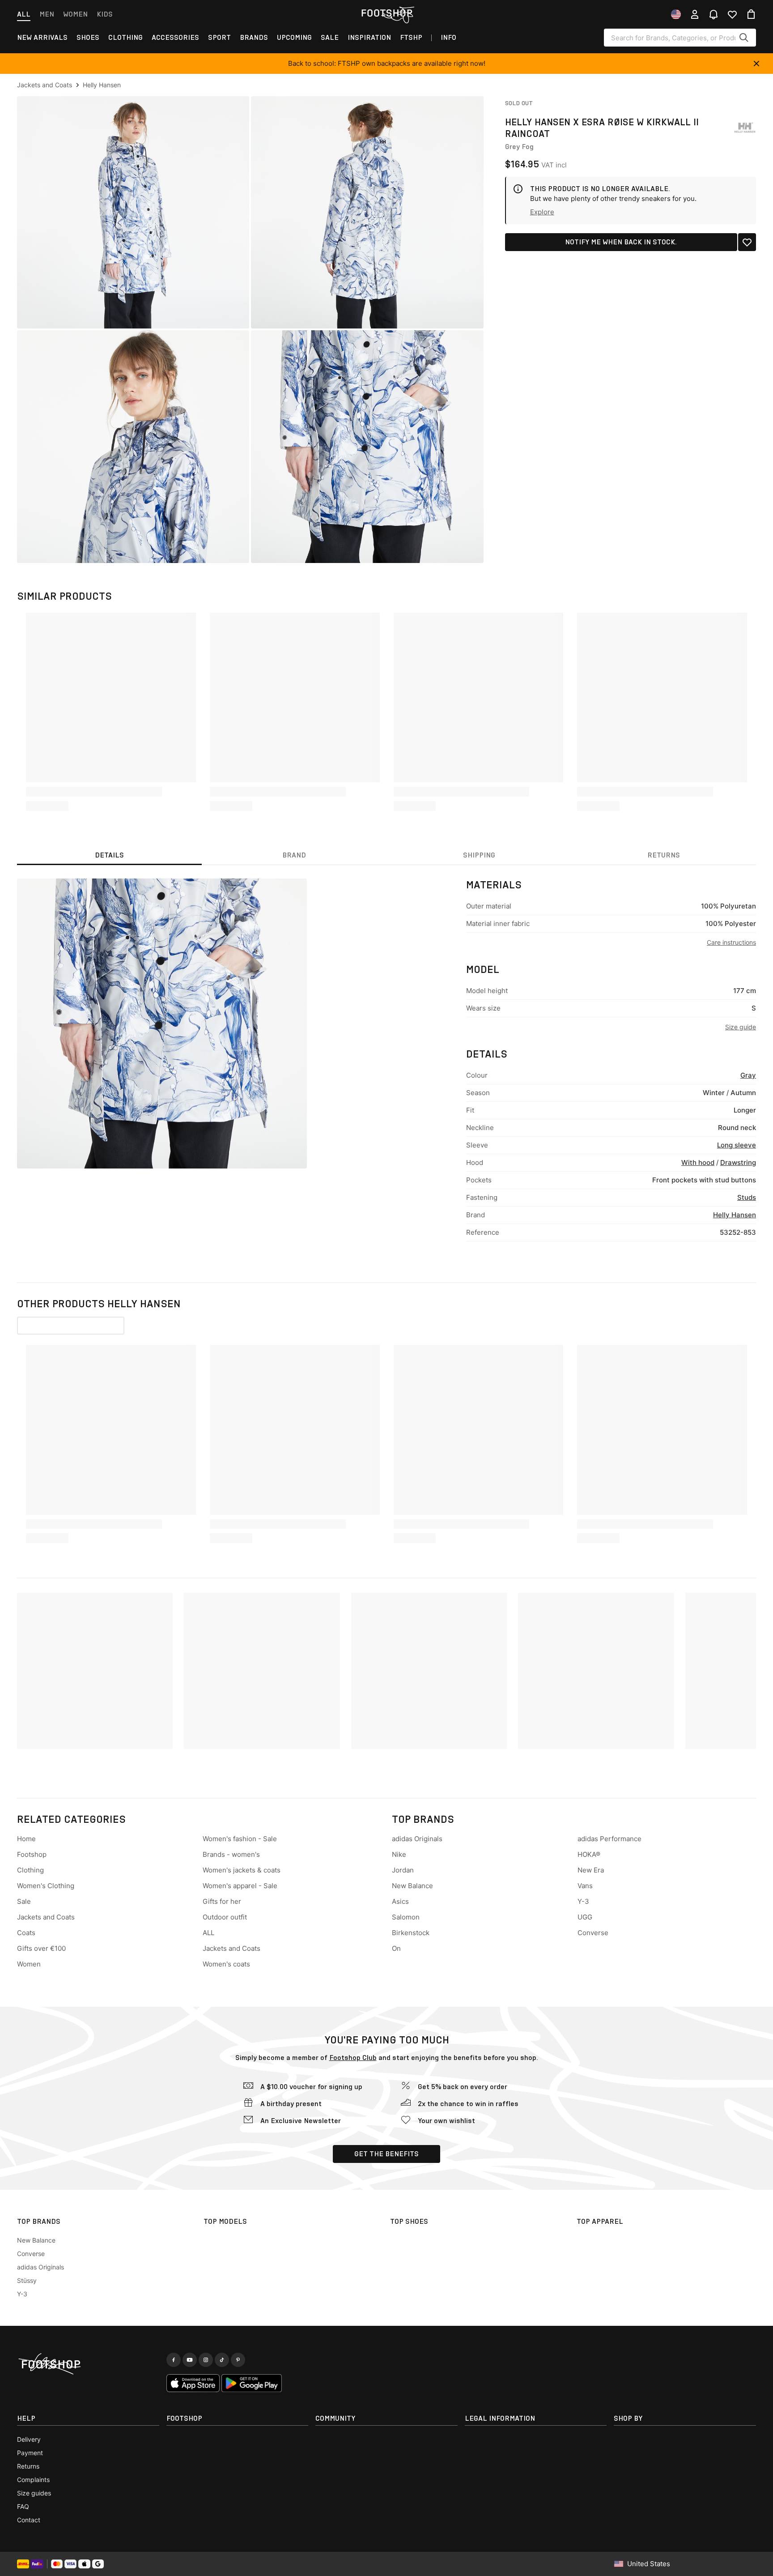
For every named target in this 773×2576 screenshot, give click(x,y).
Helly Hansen (735, 1215)
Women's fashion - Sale (240, 1839)
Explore (542, 212)
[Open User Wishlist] (732, 14)
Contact (29, 2520)
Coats (26, 1933)
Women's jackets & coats (242, 1870)
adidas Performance (609, 1839)
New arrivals (42, 37)
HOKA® (589, 1854)
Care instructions (731, 942)
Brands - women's (231, 1854)
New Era (591, 1870)
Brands (254, 37)
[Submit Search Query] (744, 38)
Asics (400, 1901)
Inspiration (369, 37)
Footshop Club (353, 2058)
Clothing (125, 37)
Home (26, 1839)
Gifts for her (222, 1901)
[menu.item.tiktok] (222, 2360)
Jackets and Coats (46, 1917)
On (396, 1948)
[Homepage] (88, 2364)
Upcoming (294, 37)
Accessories (175, 37)
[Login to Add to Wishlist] (747, 242)
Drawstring (738, 1162)
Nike (399, 1854)
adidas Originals (417, 1839)
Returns (28, 2466)
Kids (105, 14)
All (24, 14)
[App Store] (193, 2383)
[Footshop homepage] (386, 13)
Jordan (403, 1870)
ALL (208, 1933)
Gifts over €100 (41, 1948)
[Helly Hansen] (745, 128)
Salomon (406, 1917)
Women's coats (226, 1964)
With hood (698, 1162)
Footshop (32, 1854)
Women (75, 14)
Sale (330, 37)
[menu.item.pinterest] (238, 2360)
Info (448, 37)
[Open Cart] (751, 14)
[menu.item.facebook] (174, 2360)
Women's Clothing (46, 1886)
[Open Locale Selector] (676, 14)
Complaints (33, 2480)
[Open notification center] (714, 14)
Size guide (741, 1027)
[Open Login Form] (695, 14)
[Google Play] (252, 2383)
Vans (585, 1886)
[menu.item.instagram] (206, 2360)
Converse (593, 1933)
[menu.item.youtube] (190, 2360)
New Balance (412, 1886)
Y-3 (583, 1901)
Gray (748, 1075)
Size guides (34, 2493)
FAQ (23, 2506)
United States (649, 2564)
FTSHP (411, 37)
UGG (585, 1917)
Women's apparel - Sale (240, 1886)
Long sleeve (737, 1145)
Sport (219, 37)
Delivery (29, 2439)
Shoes (88, 37)
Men (47, 14)
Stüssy (27, 2280)
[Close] (756, 64)
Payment (30, 2453)
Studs (747, 1197)
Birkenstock (411, 1933)
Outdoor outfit (225, 1917)
